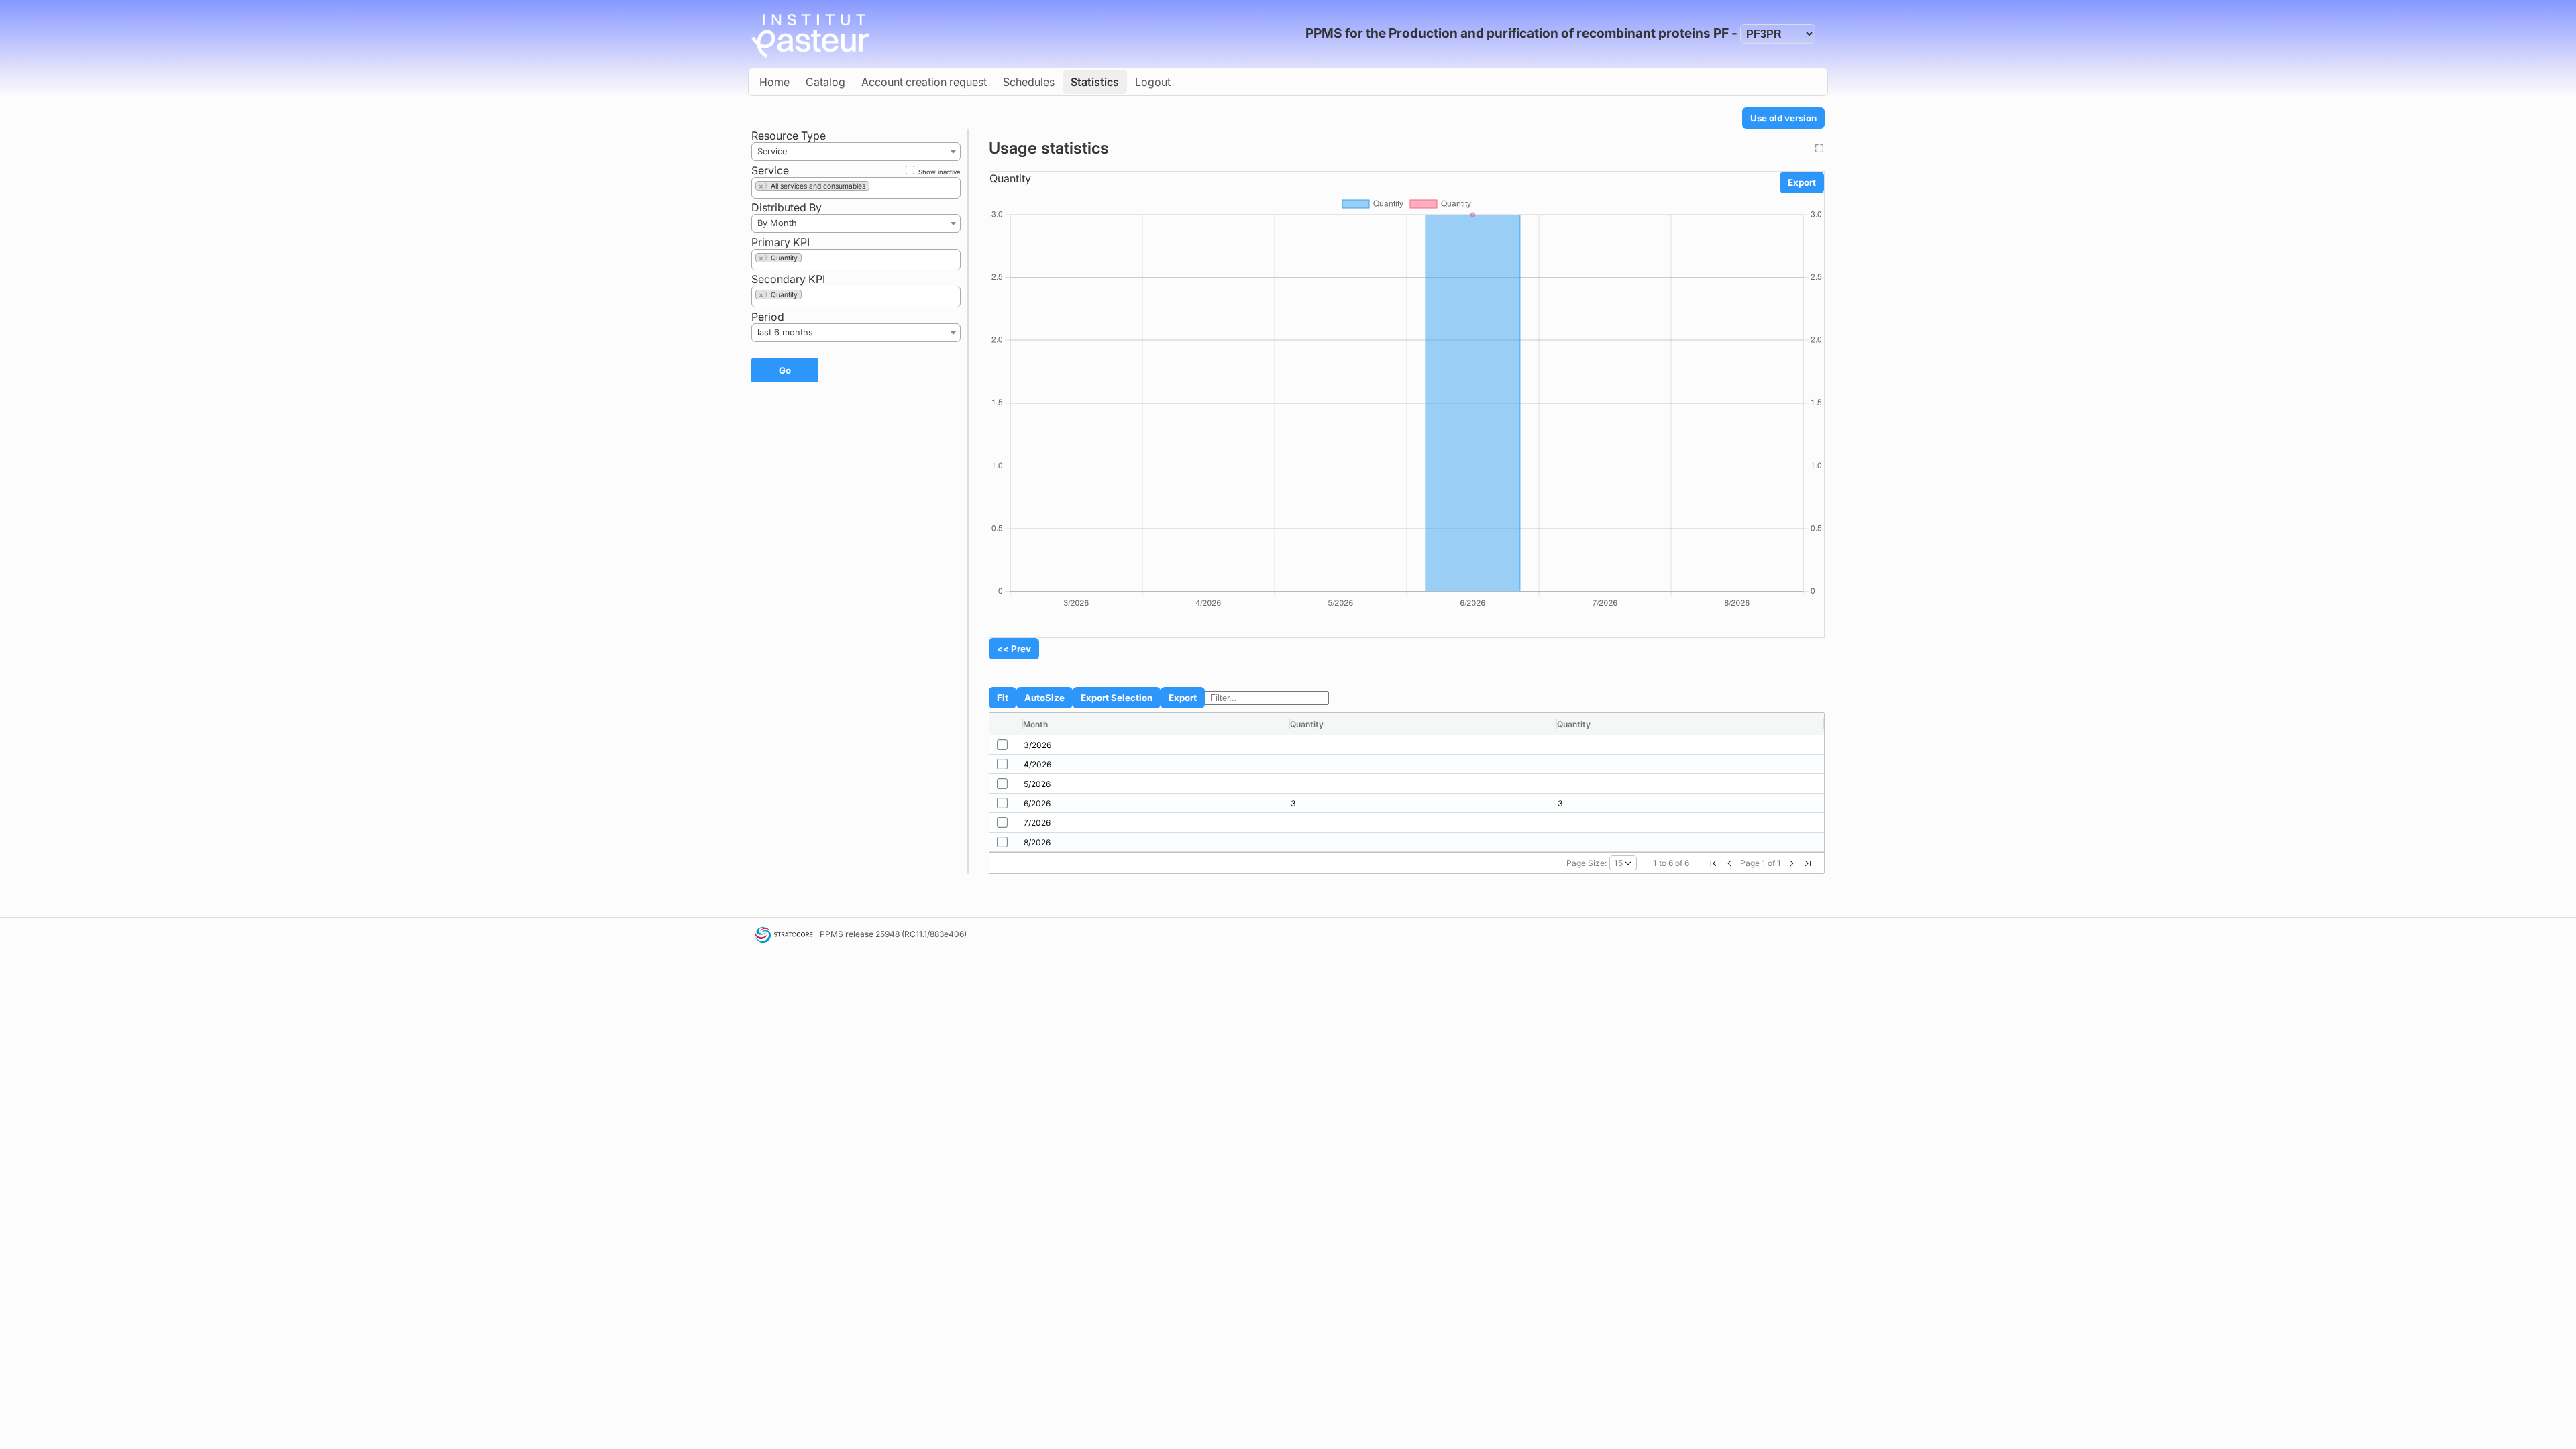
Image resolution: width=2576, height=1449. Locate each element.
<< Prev (1014, 649)
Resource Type (789, 136)
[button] (1713, 863)
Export (1802, 182)
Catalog (825, 82)
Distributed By (787, 207)
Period (768, 317)
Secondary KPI (788, 279)
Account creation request (924, 82)
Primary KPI (781, 242)
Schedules (1029, 82)
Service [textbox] (772, 151)
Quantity (1010, 178)
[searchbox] (877, 188)
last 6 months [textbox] (785, 332)
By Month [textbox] (777, 223)
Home (774, 82)
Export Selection (1117, 698)
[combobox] (856, 152)
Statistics (1095, 82)
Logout (1153, 82)
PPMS (831, 934)
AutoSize (1044, 698)
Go (785, 370)
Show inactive (938, 172)
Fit (1003, 698)
